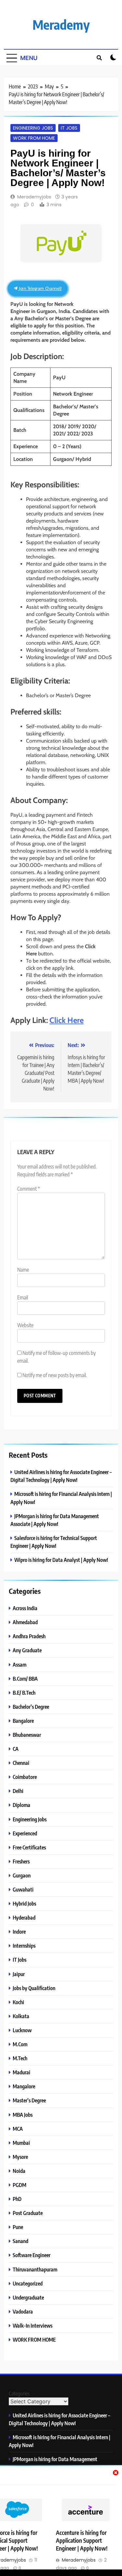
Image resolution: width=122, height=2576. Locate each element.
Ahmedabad (25, 1622)
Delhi (18, 1791)
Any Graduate (27, 1650)
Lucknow (22, 2030)
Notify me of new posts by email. (55, 1375)
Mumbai (21, 2143)
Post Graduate (28, 2213)
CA (16, 1749)
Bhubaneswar (27, 1735)
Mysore (20, 2157)
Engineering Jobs (33, 128)
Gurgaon (22, 1875)
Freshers (21, 1861)
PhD (17, 2199)
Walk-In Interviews (33, 2325)
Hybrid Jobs (24, 1903)
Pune (18, 2227)
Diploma (21, 1805)
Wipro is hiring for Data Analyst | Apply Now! (61, 1560)
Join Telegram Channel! (40, 288)
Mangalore (24, 2086)
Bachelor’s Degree (31, 1707)
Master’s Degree (29, 2100)
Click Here (67, 1020)
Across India (25, 1608)
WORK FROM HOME (34, 138)
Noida (19, 2171)
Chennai (21, 1763)
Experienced (25, 1833)
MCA (18, 2129)
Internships (24, 1946)
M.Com (20, 2044)
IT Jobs (69, 128)
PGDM (20, 2185)
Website (25, 1325)
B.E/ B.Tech (24, 1693)
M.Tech (20, 2058)
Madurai (21, 2072)
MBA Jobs (23, 2115)
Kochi (18, 2002)
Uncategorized (28, 2283)
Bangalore (23, 1721)
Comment (29, 1189)
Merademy (61, 24)
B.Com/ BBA (25, 1679)
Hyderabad (24, 1917)
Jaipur (19, 1974)
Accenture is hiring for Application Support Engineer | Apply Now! (82, 2540)
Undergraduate (28, 2297)
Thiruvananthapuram (35, 2269)
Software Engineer (32, 2255)
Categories (19, 2394)
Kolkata (21, 2016)
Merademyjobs (34, 197)
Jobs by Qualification (34, 1988)
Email (23, 1297)
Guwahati (23, 1889)
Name (23, 1270)
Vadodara (23, 2311)
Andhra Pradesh (29, 1636)
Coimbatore (25, 1777)
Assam (20, 1665)
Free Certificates (29, 1847)
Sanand (20, 2241)
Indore (19, 1932)
